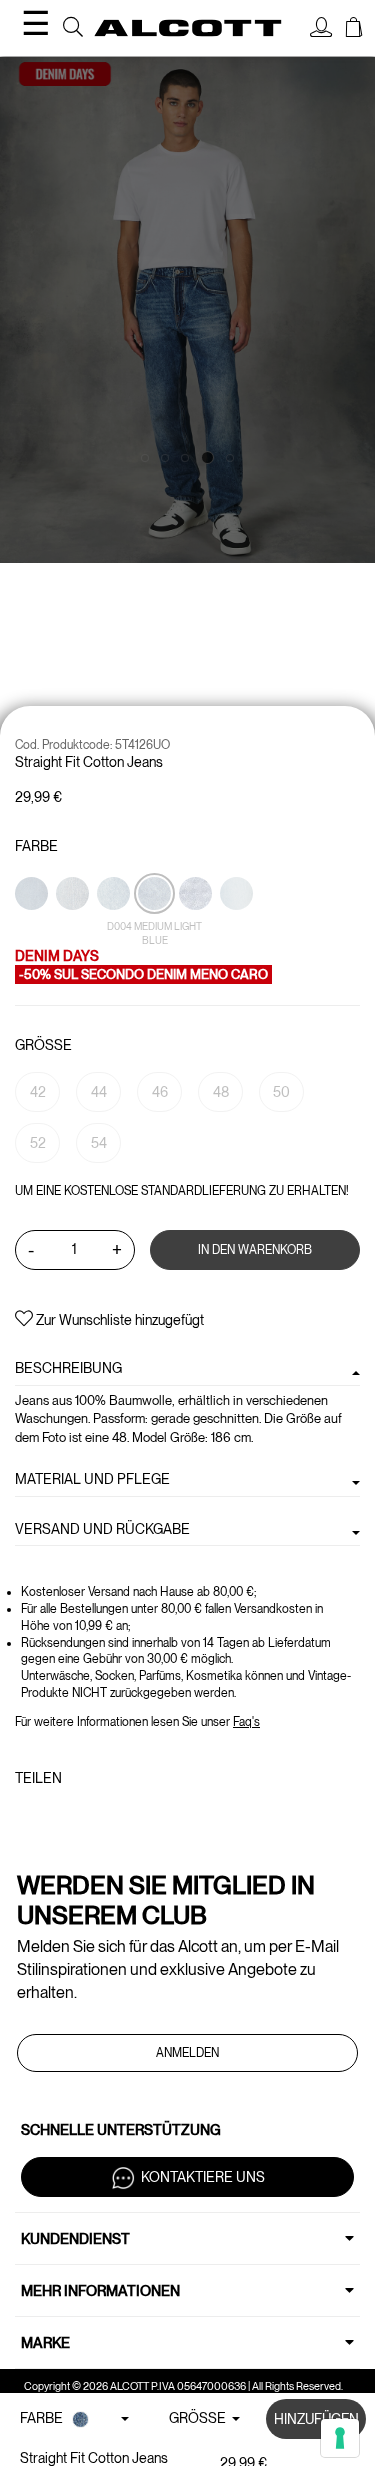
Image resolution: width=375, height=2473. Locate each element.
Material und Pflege (92, 1479)
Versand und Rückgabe (102, 1529)
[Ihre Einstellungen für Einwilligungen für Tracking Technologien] (340, 2438)
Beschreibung (68, 1368)
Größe (43, 1045)
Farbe (36, 846)
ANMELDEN (187, 2053)
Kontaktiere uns (203, 2177)
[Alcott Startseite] (188, 27)
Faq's (246, 1722)
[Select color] (33, 928)
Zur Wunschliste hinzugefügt (118, 1320)
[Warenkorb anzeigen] (354, 30)
